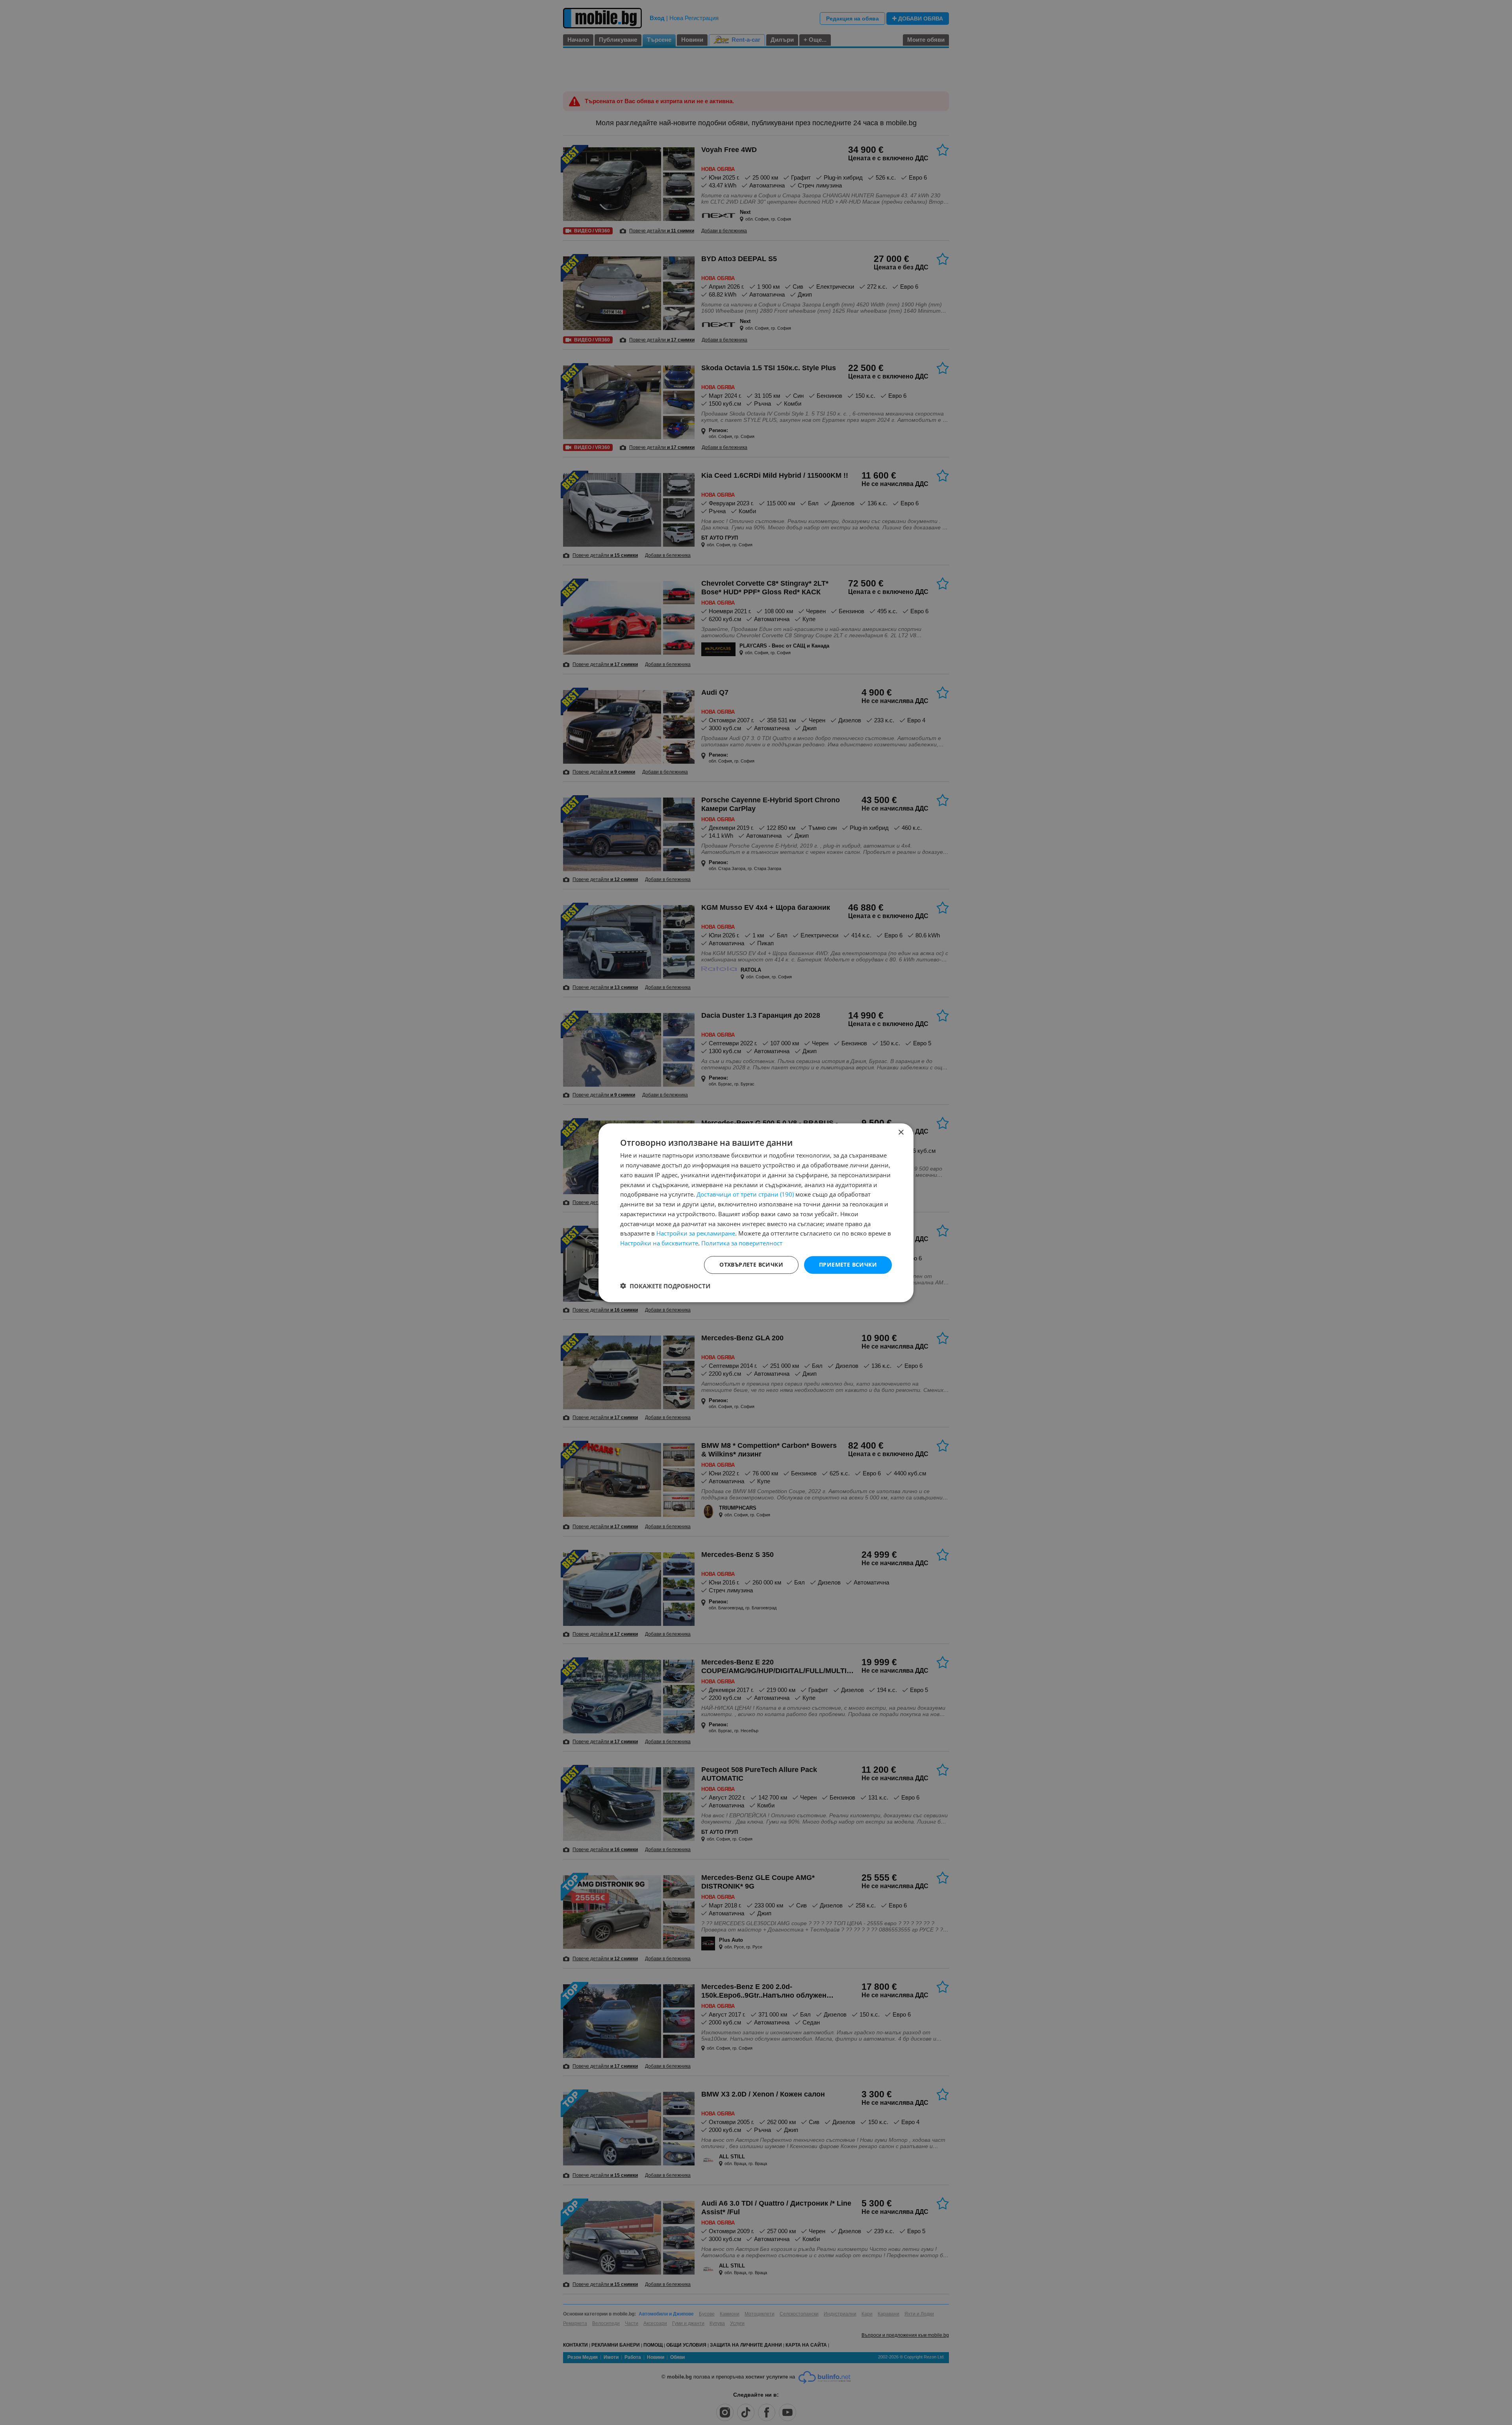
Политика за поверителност (742, 1243)
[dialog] (756, 1213)
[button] (665, 1286)
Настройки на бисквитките (659, 1243)
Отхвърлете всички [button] (751, 1264)
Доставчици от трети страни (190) (745, 1194)
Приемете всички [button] (848, 1264)
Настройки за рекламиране (696, 1233)
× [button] (901, 1133)
